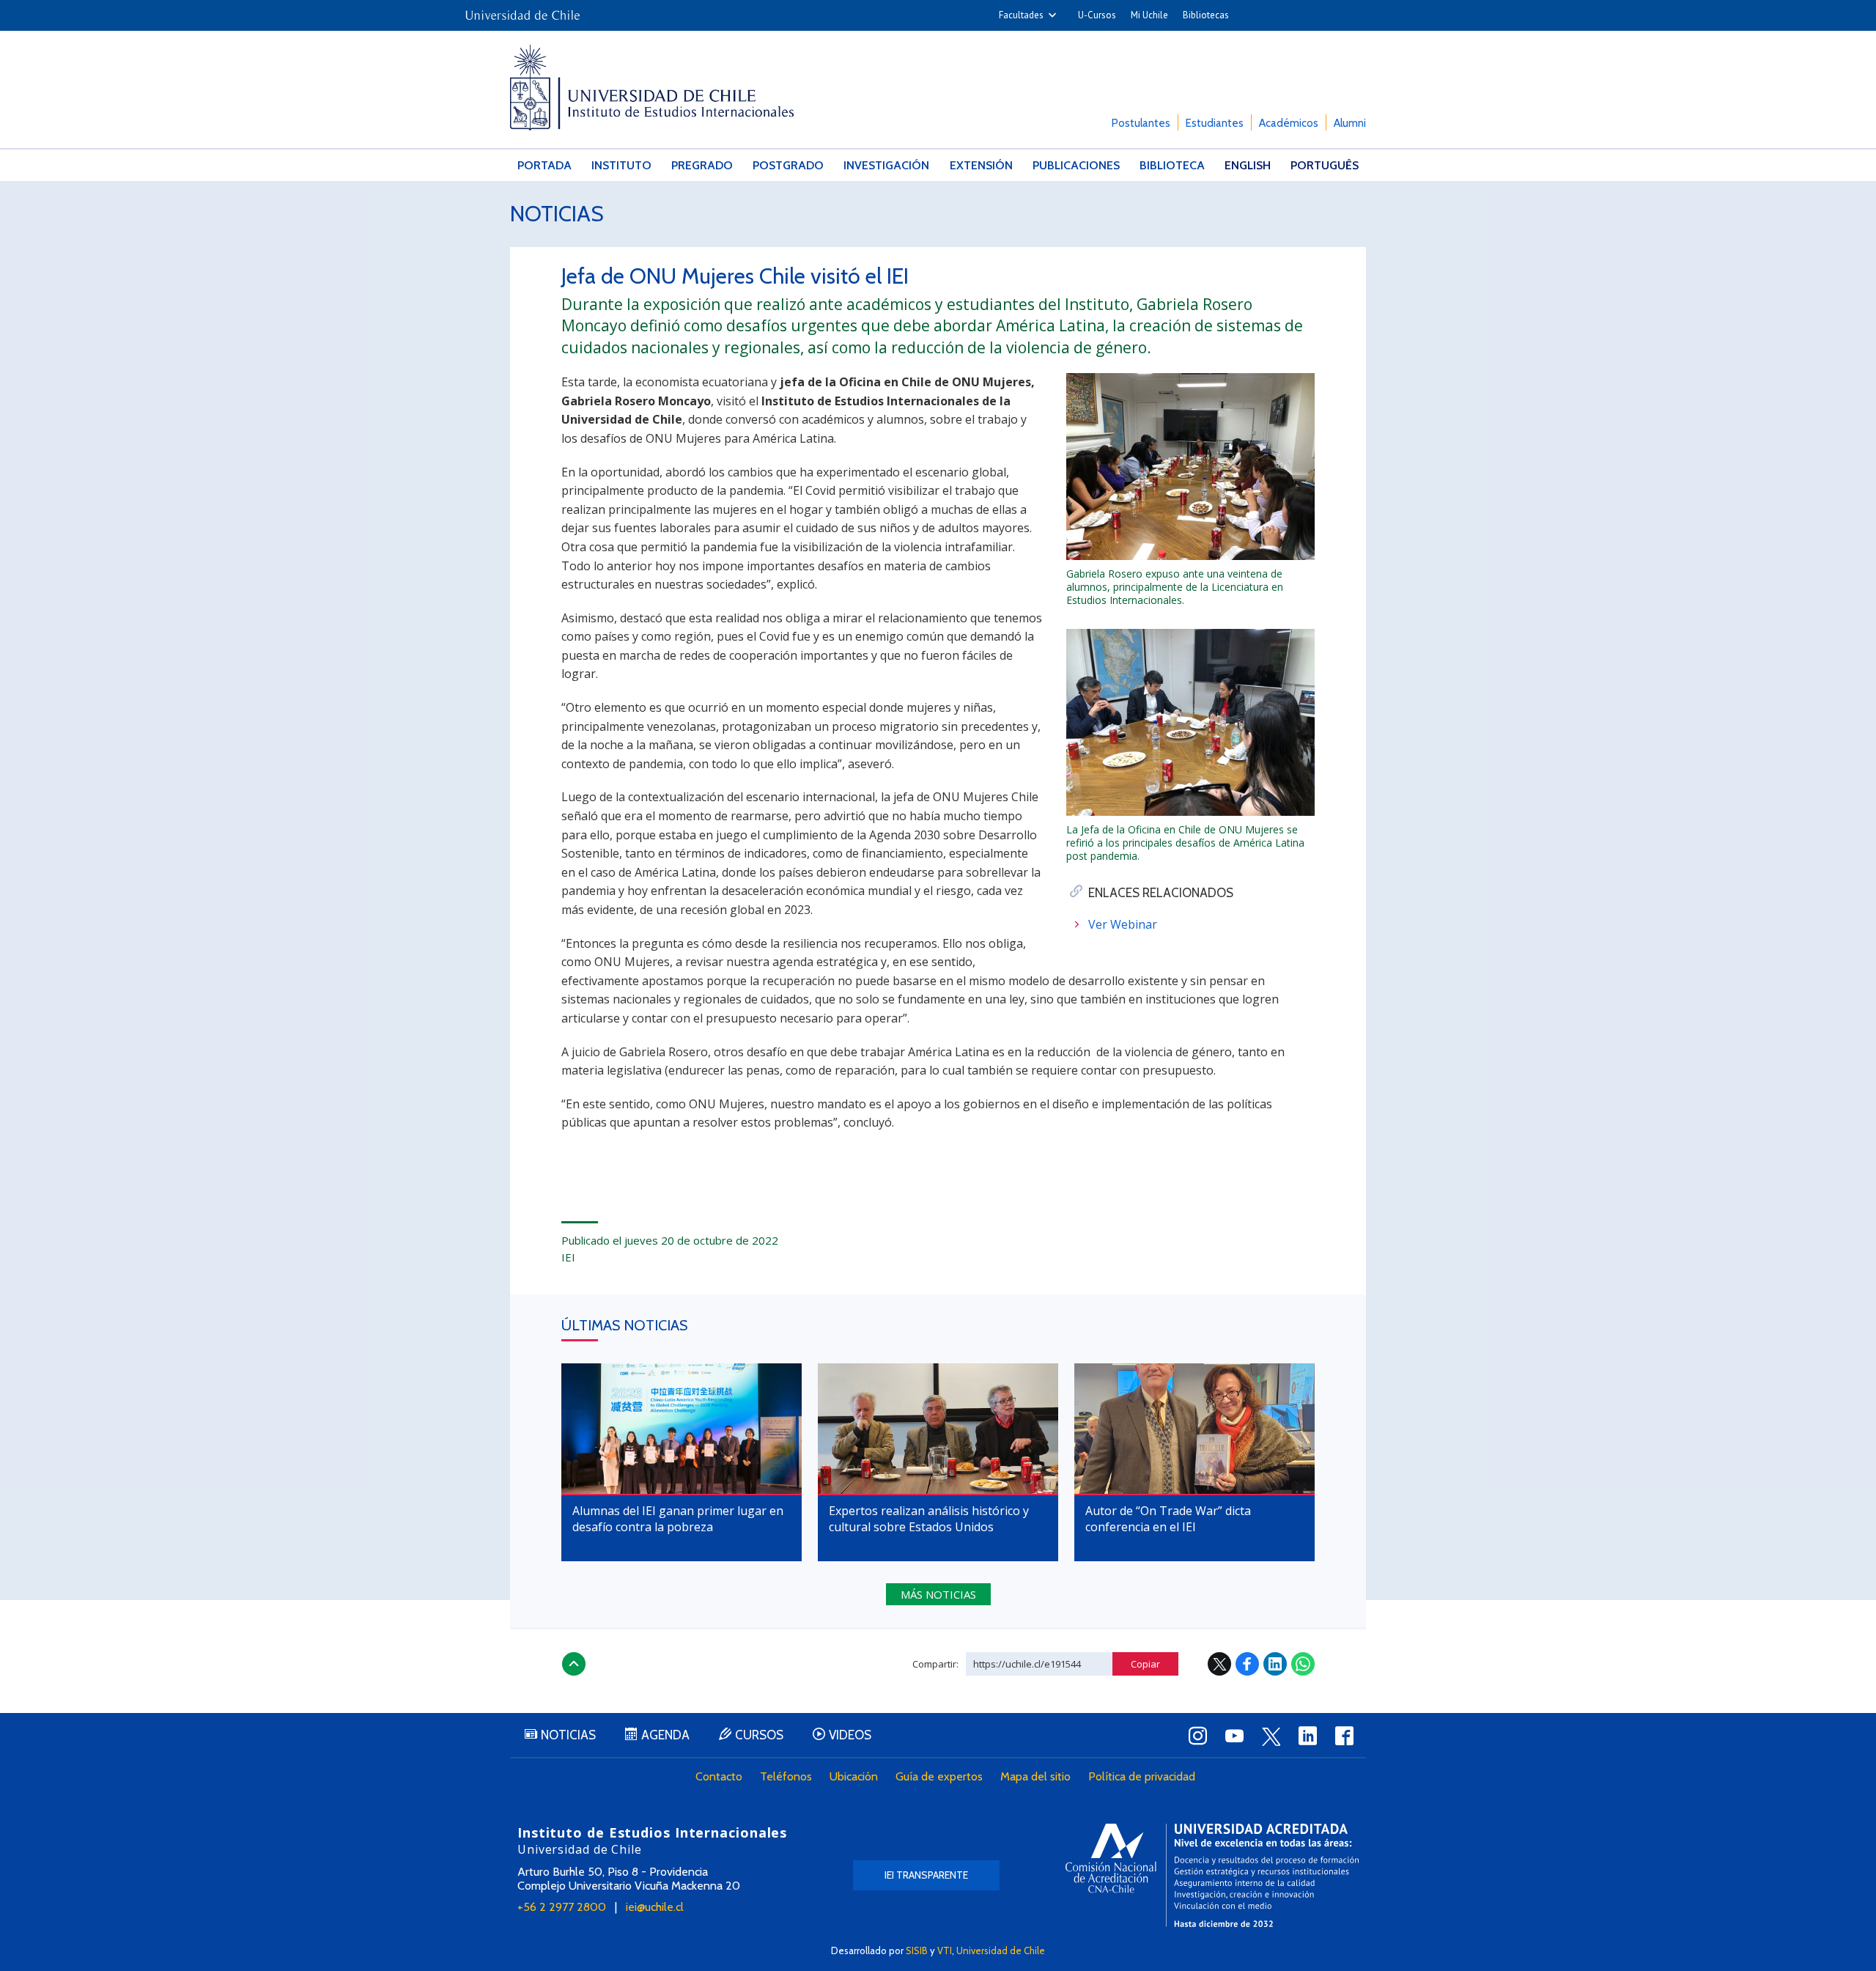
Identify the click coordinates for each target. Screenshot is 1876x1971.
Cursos (759, 1735)
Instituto (621, 165)
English (1248, 165)
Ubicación (854, 1776)
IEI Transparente (926, 1875)
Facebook (1247, 1664)
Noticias (557, 214)
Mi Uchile (1149, 15)
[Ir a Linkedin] (1307, 1736)
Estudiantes (1215, 123)
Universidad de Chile (1001, 1950)
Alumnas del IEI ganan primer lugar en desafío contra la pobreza (678, 1519)
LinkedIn (1275, 1664)
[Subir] (574, 1664)
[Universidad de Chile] (522, 11)
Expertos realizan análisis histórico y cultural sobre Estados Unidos (929, 1519)
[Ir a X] (1271, 1736)
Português (1325, 165)
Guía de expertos (939, 1776)
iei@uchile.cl (655, 1907)
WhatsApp (1303, 1664)
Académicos (1289, 123)
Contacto (719, 1776)
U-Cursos (1097, 15)
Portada (544, 165)
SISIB (917, 1950)
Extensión (981, 165)
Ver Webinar (1123, 924)
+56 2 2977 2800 (562, 1907)
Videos (850, 1735)
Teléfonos (786, 1776)
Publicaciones (1076, 165)
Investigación (886, 165)
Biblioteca (1172, 165)
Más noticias (938, 1594)
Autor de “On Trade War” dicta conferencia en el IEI (1168, 1519)
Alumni (1350, 123)
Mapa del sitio (1035, 1776)
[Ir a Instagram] (1197, 1736)
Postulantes (1141, 123)
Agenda (665, 1735)
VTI (945, 1950)
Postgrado (788, 165)
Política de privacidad (1142, 1776)
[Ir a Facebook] (1344, 1736)
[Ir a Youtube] (1234, 1736)
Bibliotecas (1206, 15)
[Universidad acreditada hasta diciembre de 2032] (1212, 1875)
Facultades (1021, 15)
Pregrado (702, 165)
